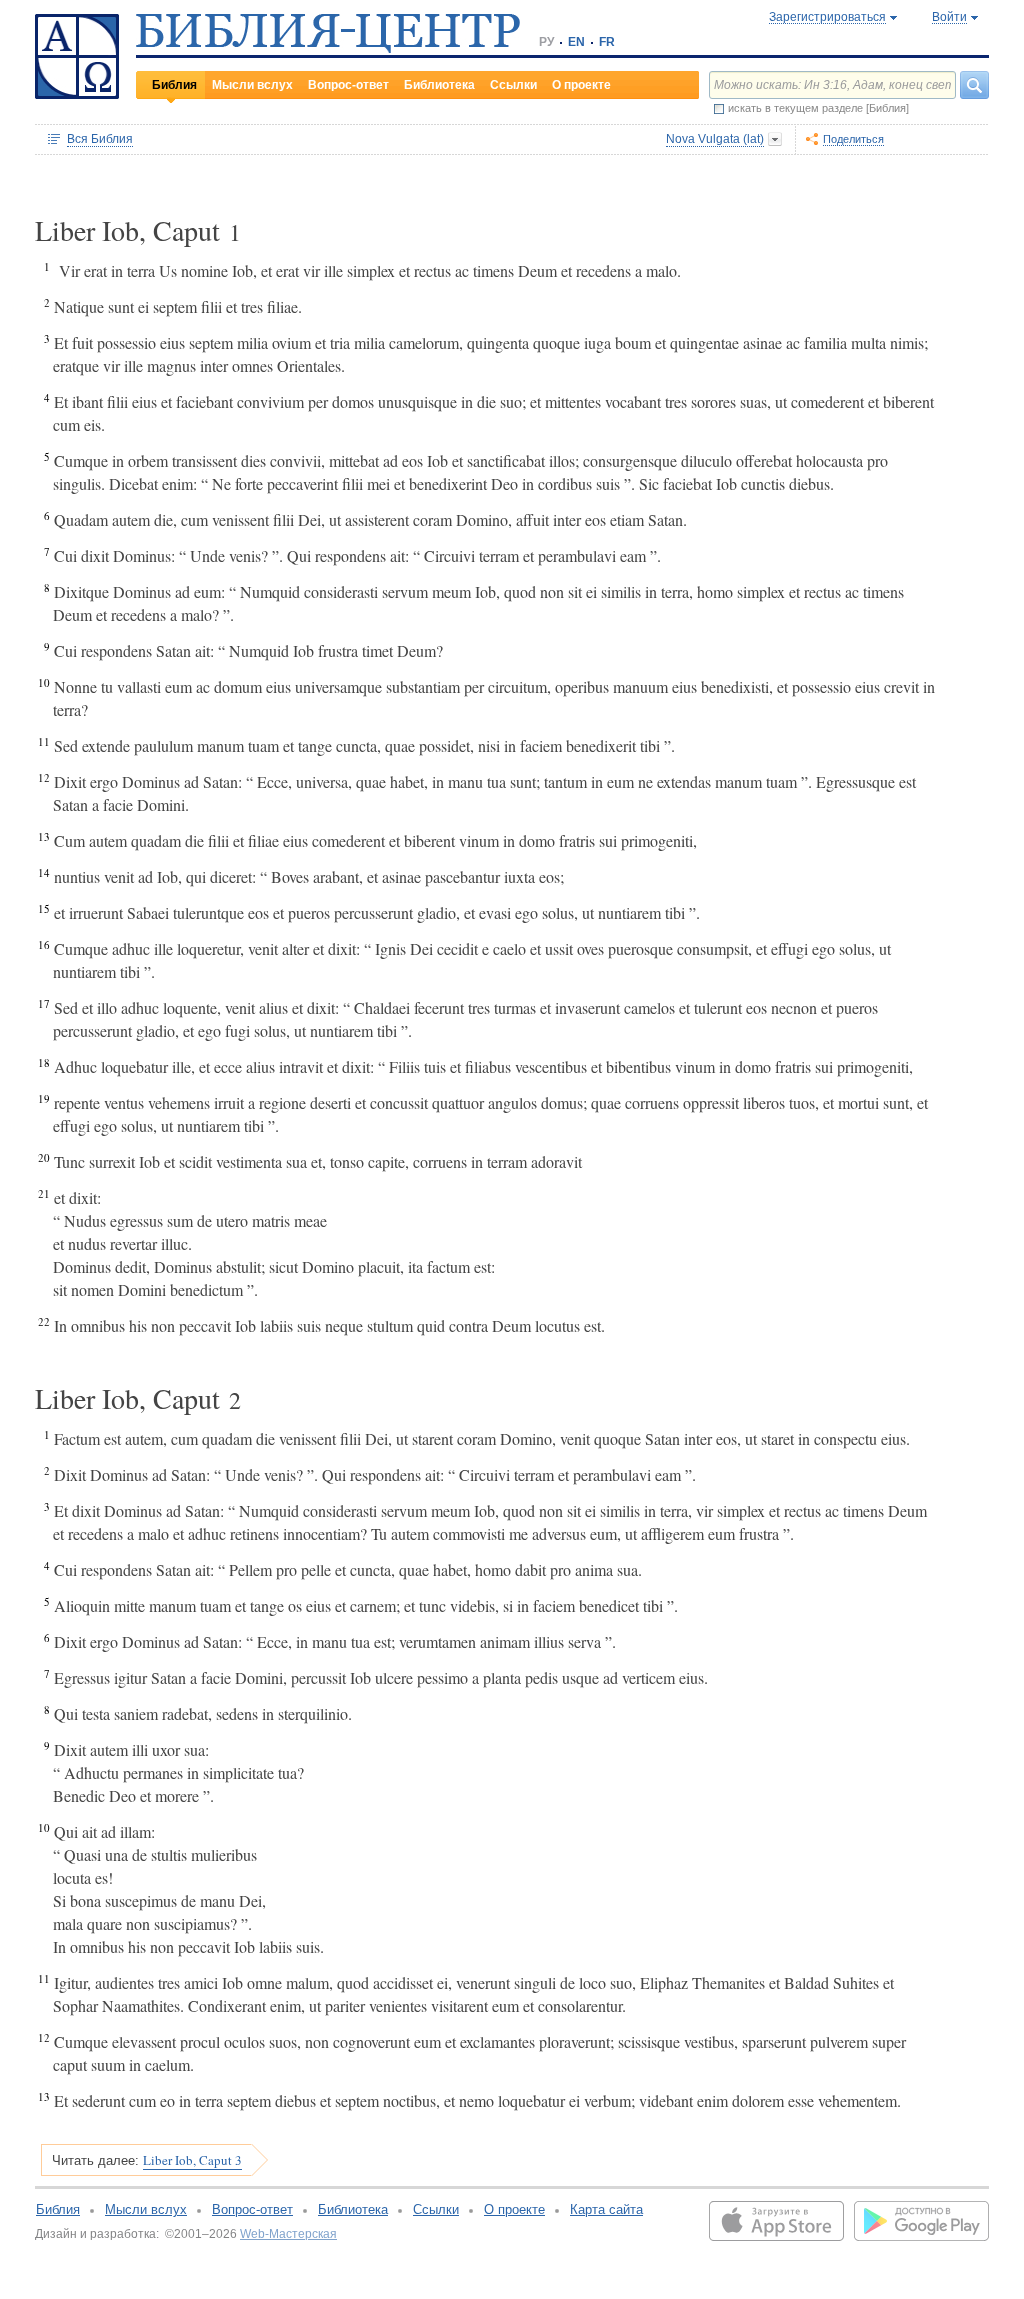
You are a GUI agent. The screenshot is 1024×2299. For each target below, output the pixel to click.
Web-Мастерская (288, 2234)
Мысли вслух (252, 85)
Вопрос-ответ (348, 85)
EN (576, 42)
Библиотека (439, 85)
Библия (174, 85)
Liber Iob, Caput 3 (192, 2160)
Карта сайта (606, 2209)
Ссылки (513, 85)
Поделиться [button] (853, 139)
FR (607, 42)
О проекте (581, 85)
